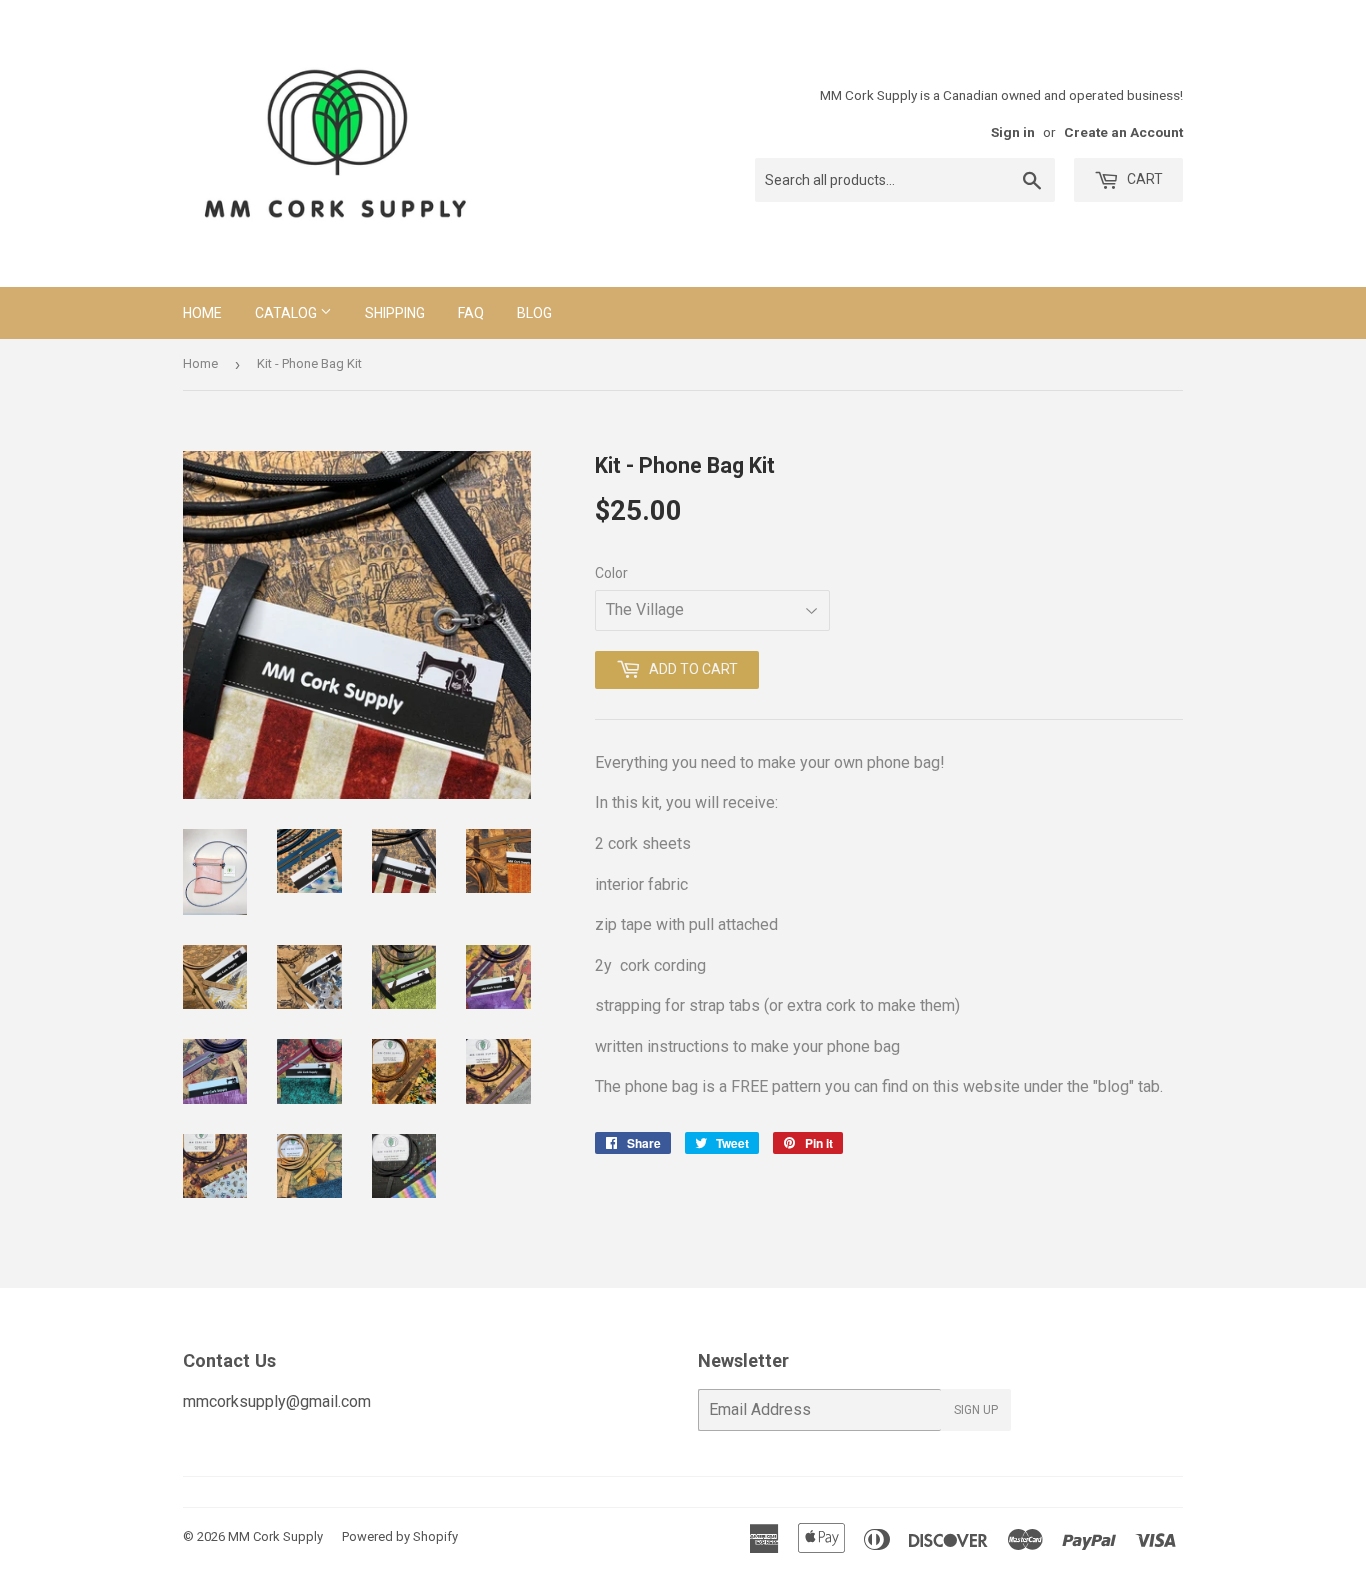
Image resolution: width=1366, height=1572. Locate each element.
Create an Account (1123, 132)
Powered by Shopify (400, 1536)
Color (611, 573)
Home (202, 313)
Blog (534, 313)
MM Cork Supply (275, 1536)
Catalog (287, 313)
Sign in (1013, 132)
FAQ (471, 313)
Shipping (395, 313)
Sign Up (976, 1410)
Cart (1143, 179)
